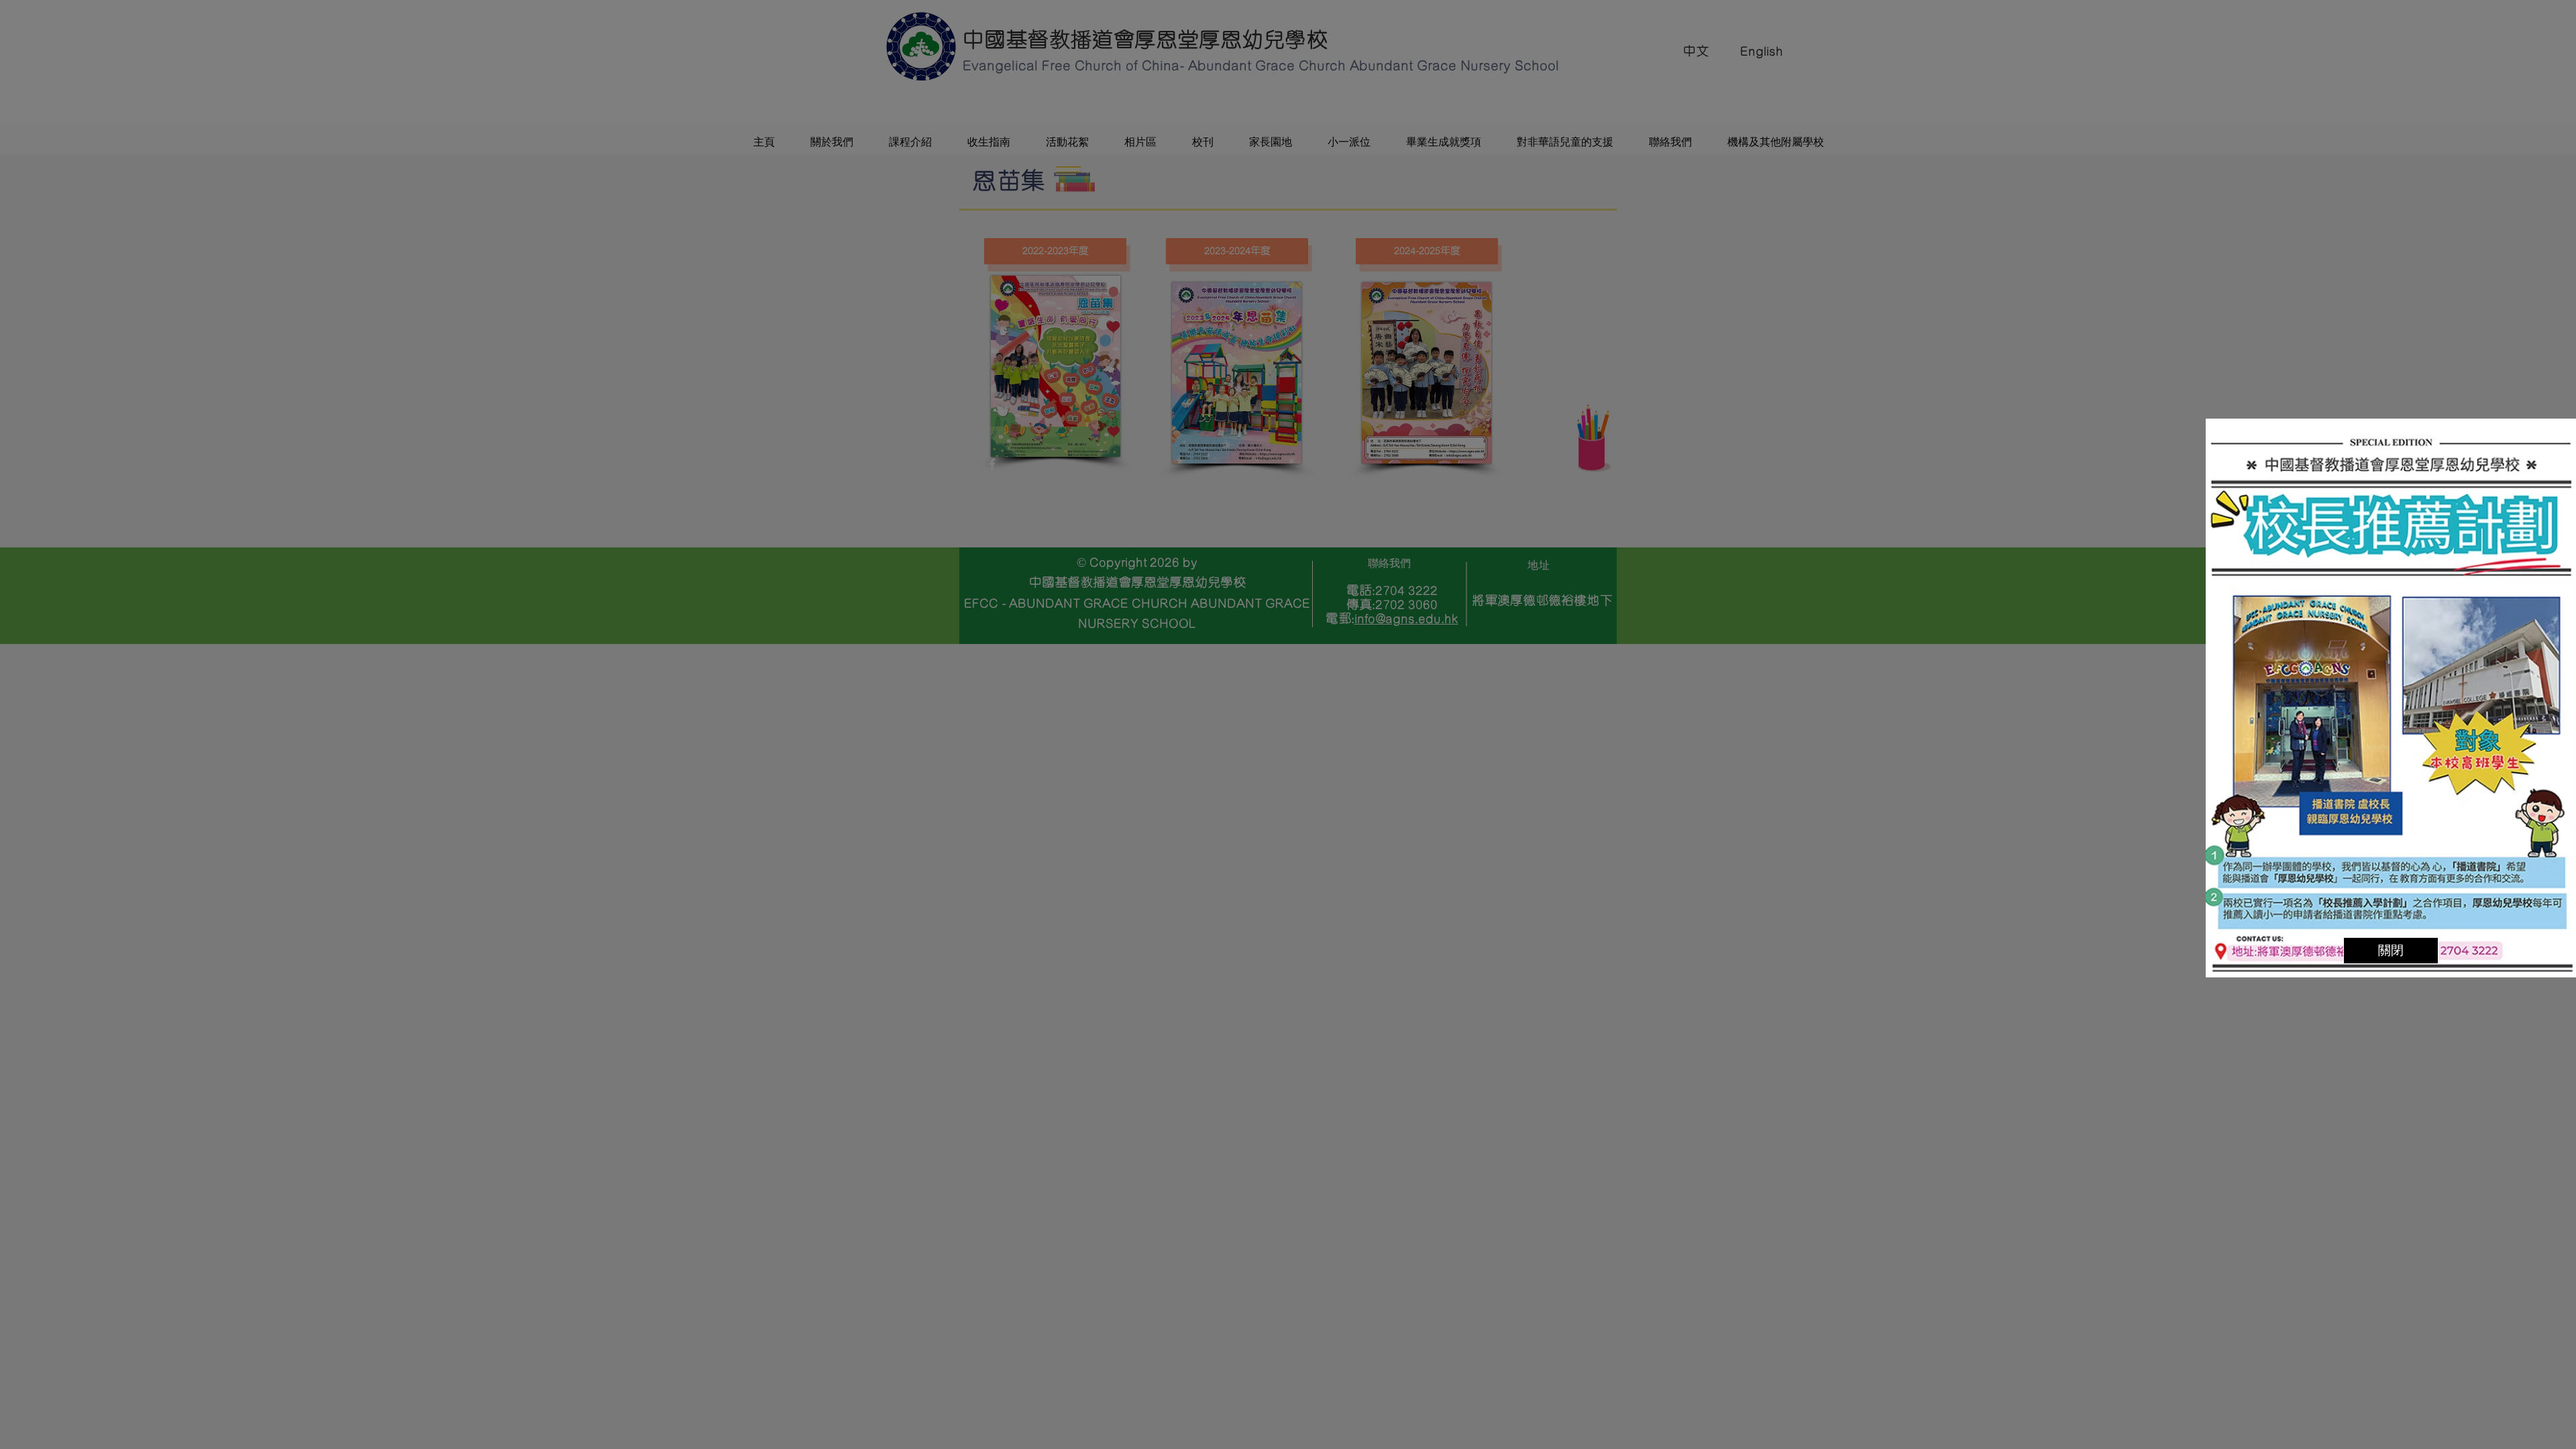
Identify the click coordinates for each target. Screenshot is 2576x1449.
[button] (2391, 951)
